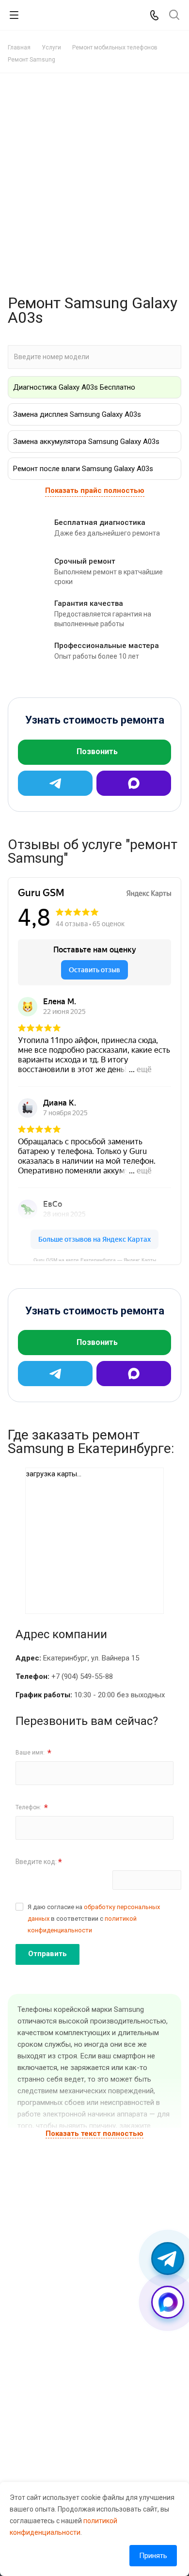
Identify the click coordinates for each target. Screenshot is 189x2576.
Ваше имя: (33, 1753)
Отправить (47, 1954)
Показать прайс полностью (95, 490)
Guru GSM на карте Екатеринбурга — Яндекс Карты (95, 1259)
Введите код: (39, 1862)
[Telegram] (55, 783)
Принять (153, 2556)
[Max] (134, 783)
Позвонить (97, 751)
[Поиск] (174, 16)
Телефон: (32, 1808)
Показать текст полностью (94, 2133)
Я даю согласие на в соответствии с (94, 1919)
